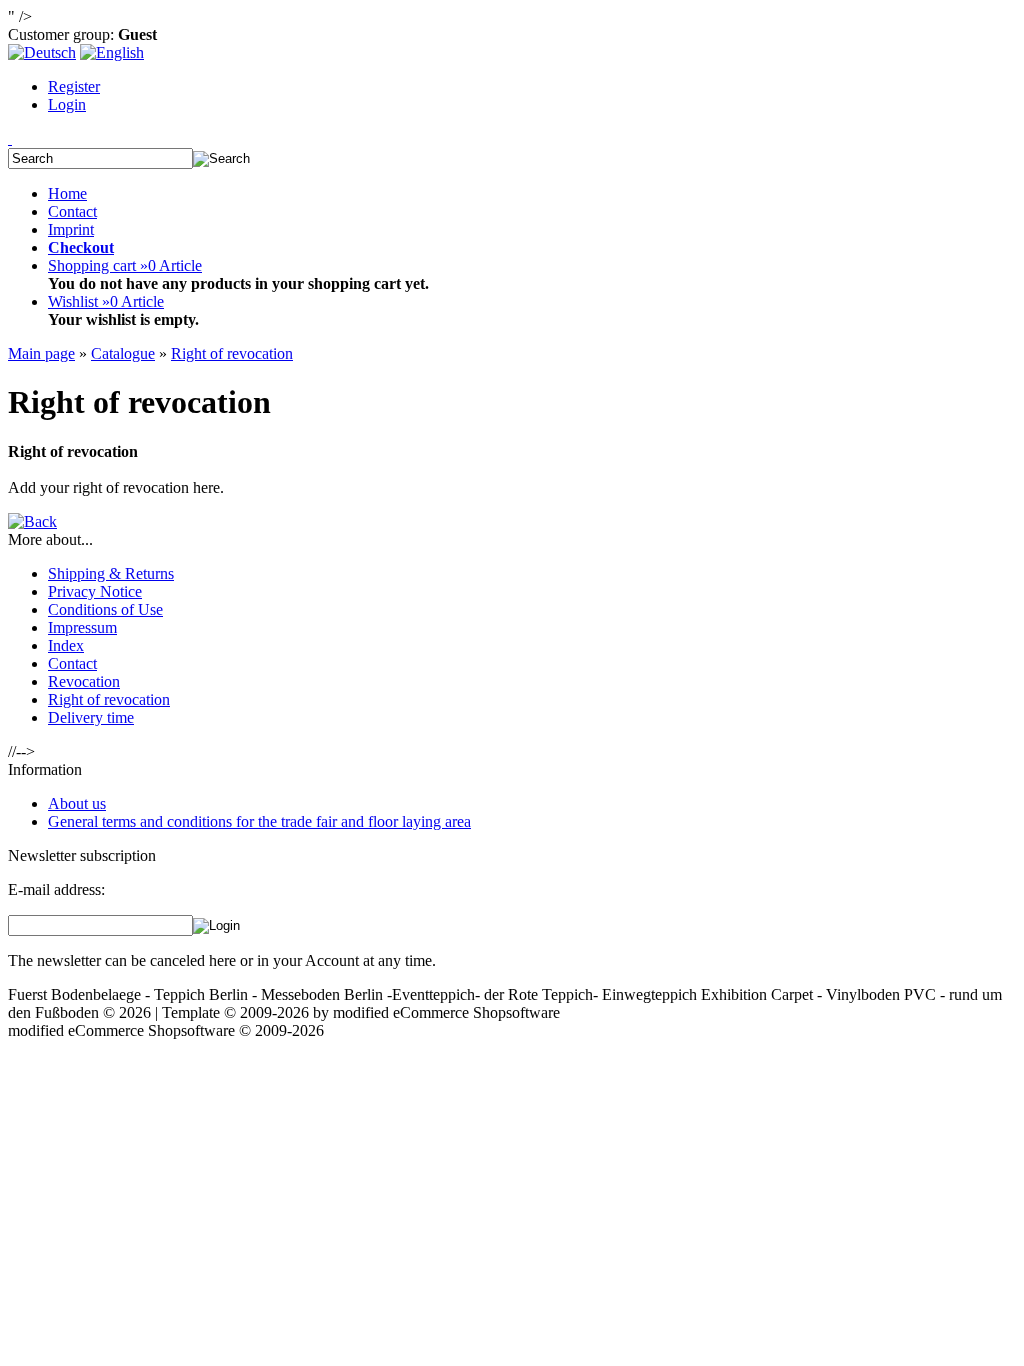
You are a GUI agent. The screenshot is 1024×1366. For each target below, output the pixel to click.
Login (67, 104)
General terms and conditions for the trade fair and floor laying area (259, 821)
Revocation (84, 681)
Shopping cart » (125, 265)
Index (66, 645)
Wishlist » (106, 301)
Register (74, 86)
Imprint (71, 229)
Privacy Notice (95, 591)
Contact (72, 211)
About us (77, 803)
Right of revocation (109, 699)
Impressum (82, 627)
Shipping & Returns (111, 573)
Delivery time (91, 717)
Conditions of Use (105, 609)
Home (67, 193)
